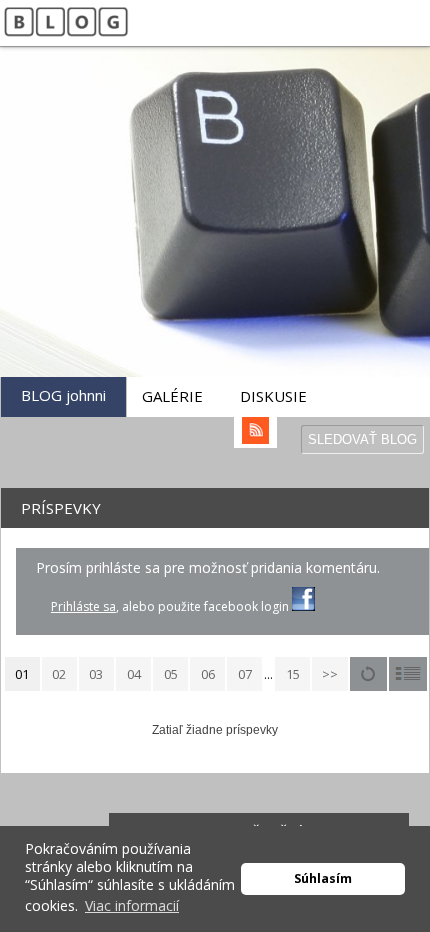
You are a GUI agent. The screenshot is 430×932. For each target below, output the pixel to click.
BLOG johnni (63, 395)
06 (208, 674)
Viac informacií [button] (132, 905)
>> (330, 674)
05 (171, 674)
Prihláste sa (83, 606)
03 (96, 674)
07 (245, 674)
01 (22, 674)
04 (134, 674)
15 (293, 674)
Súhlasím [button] (323, 878)
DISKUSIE (273, 396)
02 (59, 674)
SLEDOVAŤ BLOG (362, 439)
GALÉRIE (172, 396)
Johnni (181, 262)
